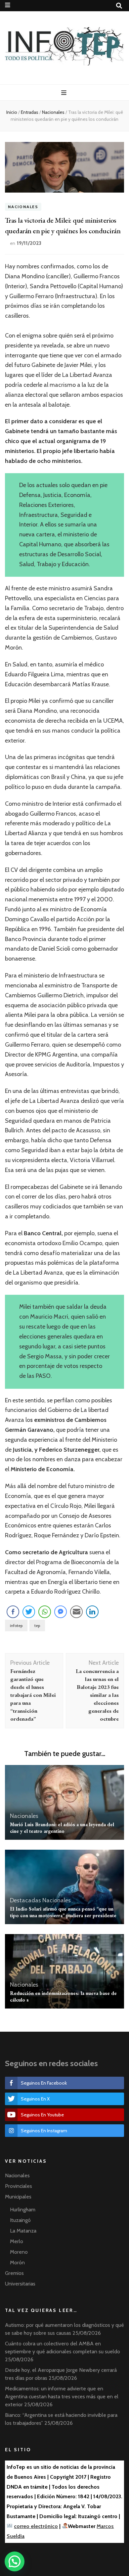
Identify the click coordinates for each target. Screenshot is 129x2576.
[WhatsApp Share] (45, 1612)
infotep (16, 1626)
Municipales (18, 2197)
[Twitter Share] (29, 1612)
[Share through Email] (76, 1612)
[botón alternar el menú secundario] (8, 5)
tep (37, 1626)
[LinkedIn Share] (92, 1612)
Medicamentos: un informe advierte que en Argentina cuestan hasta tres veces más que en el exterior (62, 2396)
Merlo (17, 2241)
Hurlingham (23, 2210)
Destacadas (25, 1900)
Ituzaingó (20, 2220)
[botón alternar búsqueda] (119, 6)
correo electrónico (36, 2526)
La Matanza (23, 2231)
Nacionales (23, 207)
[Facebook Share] (13, 1612)
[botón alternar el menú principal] (65, 93)
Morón (17, 2262)
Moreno (19, 2252)
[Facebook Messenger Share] (61, 1612)
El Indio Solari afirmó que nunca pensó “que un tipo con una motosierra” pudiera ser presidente (63, 1912)
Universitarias (20, 2284)
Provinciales (19, 2186)
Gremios (14, 2273)
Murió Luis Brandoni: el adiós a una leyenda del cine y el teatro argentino (62, 1828)
